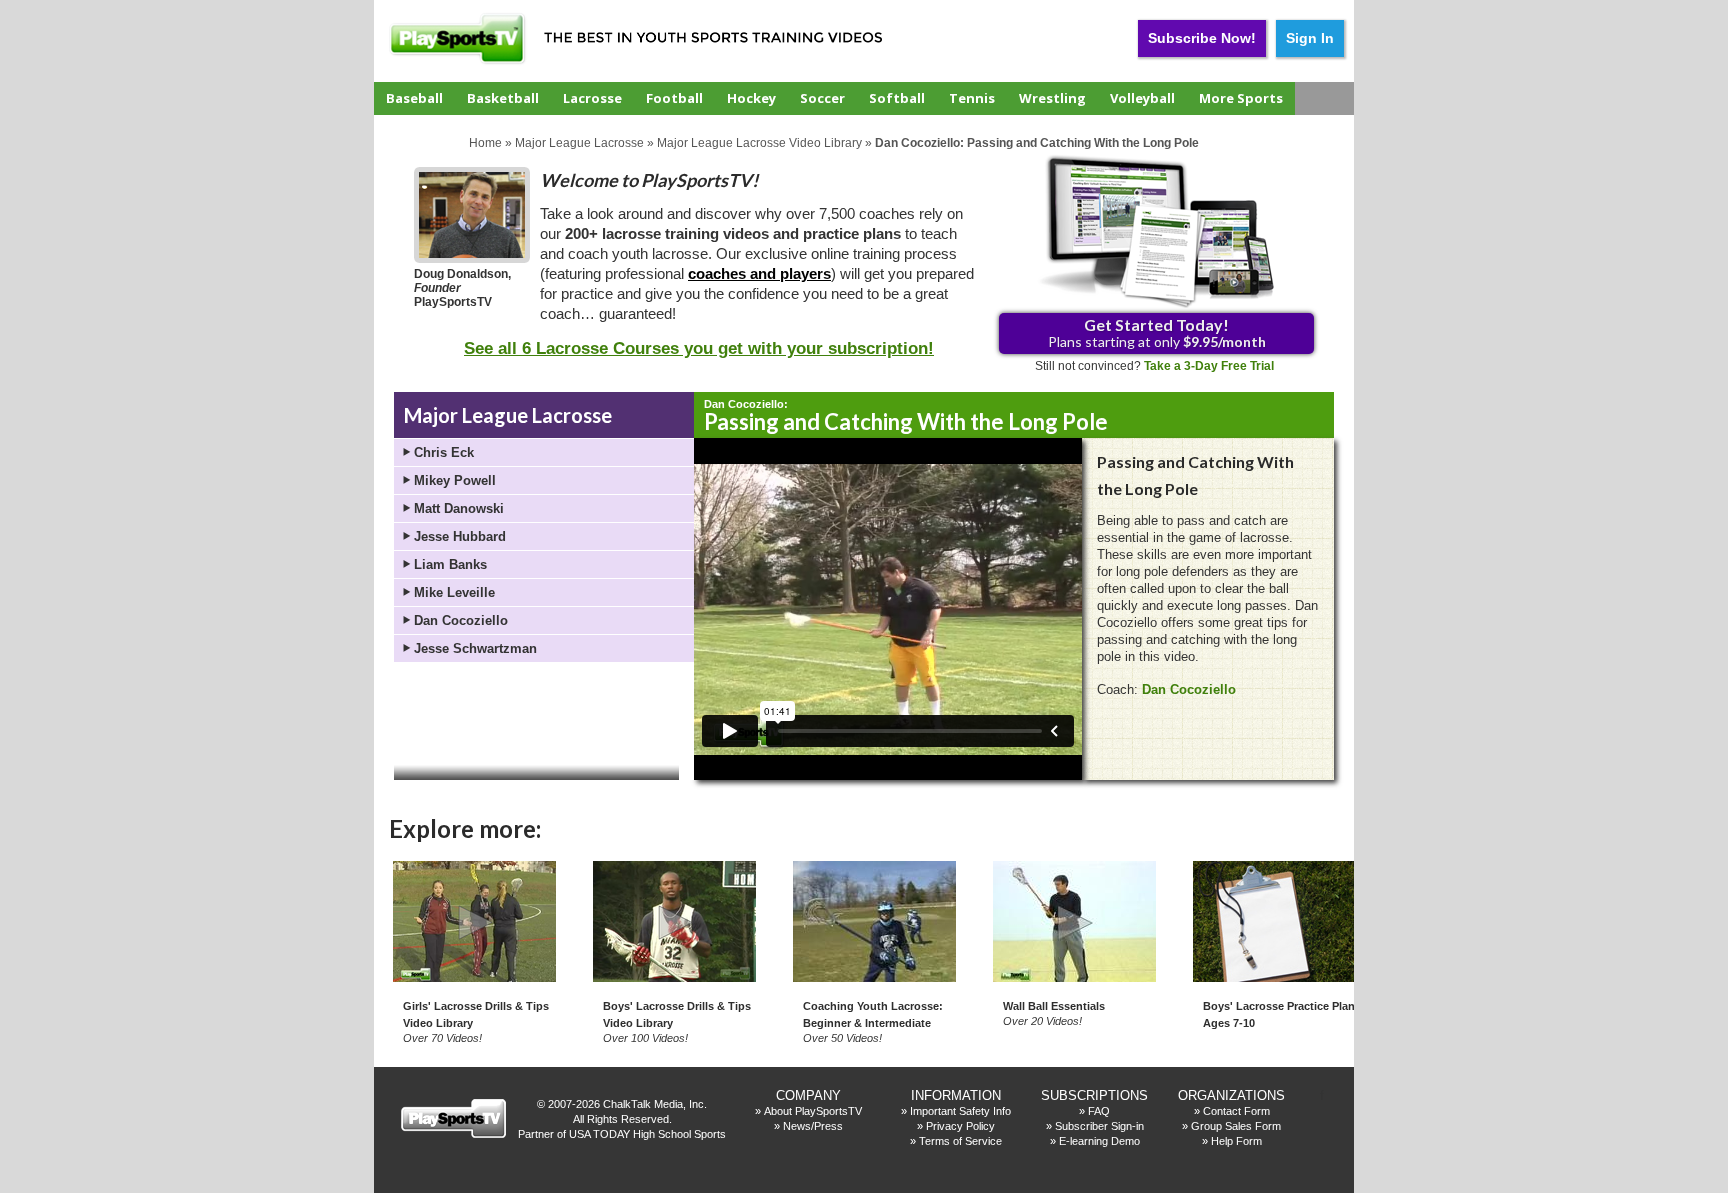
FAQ (1099, 1111)
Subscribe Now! (1202, 38)
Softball (897, 98)
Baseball (414, 98)
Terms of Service (960, 1141)
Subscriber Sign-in (1099, 1126)
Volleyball (1142, 98)
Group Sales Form (1236, 1126)
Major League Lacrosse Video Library (759, 143)
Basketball (503, 98)
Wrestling (1052, 98)
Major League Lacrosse (579, 143)
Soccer (822, 98)
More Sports (1241, 98)
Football (674, 98)
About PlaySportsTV (813, 1111)
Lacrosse (592, 98)
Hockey (751, 98)
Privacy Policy (960, 1126)
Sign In (1310, 38)
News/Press (813, 1126)
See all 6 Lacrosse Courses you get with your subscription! (699, 348)
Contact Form (1236, 1111)
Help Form (1236, 1141)
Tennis (972, 98)
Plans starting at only (1157, 332)
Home (485, 143)
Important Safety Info (960, 1111)
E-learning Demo (1099, 1141)
